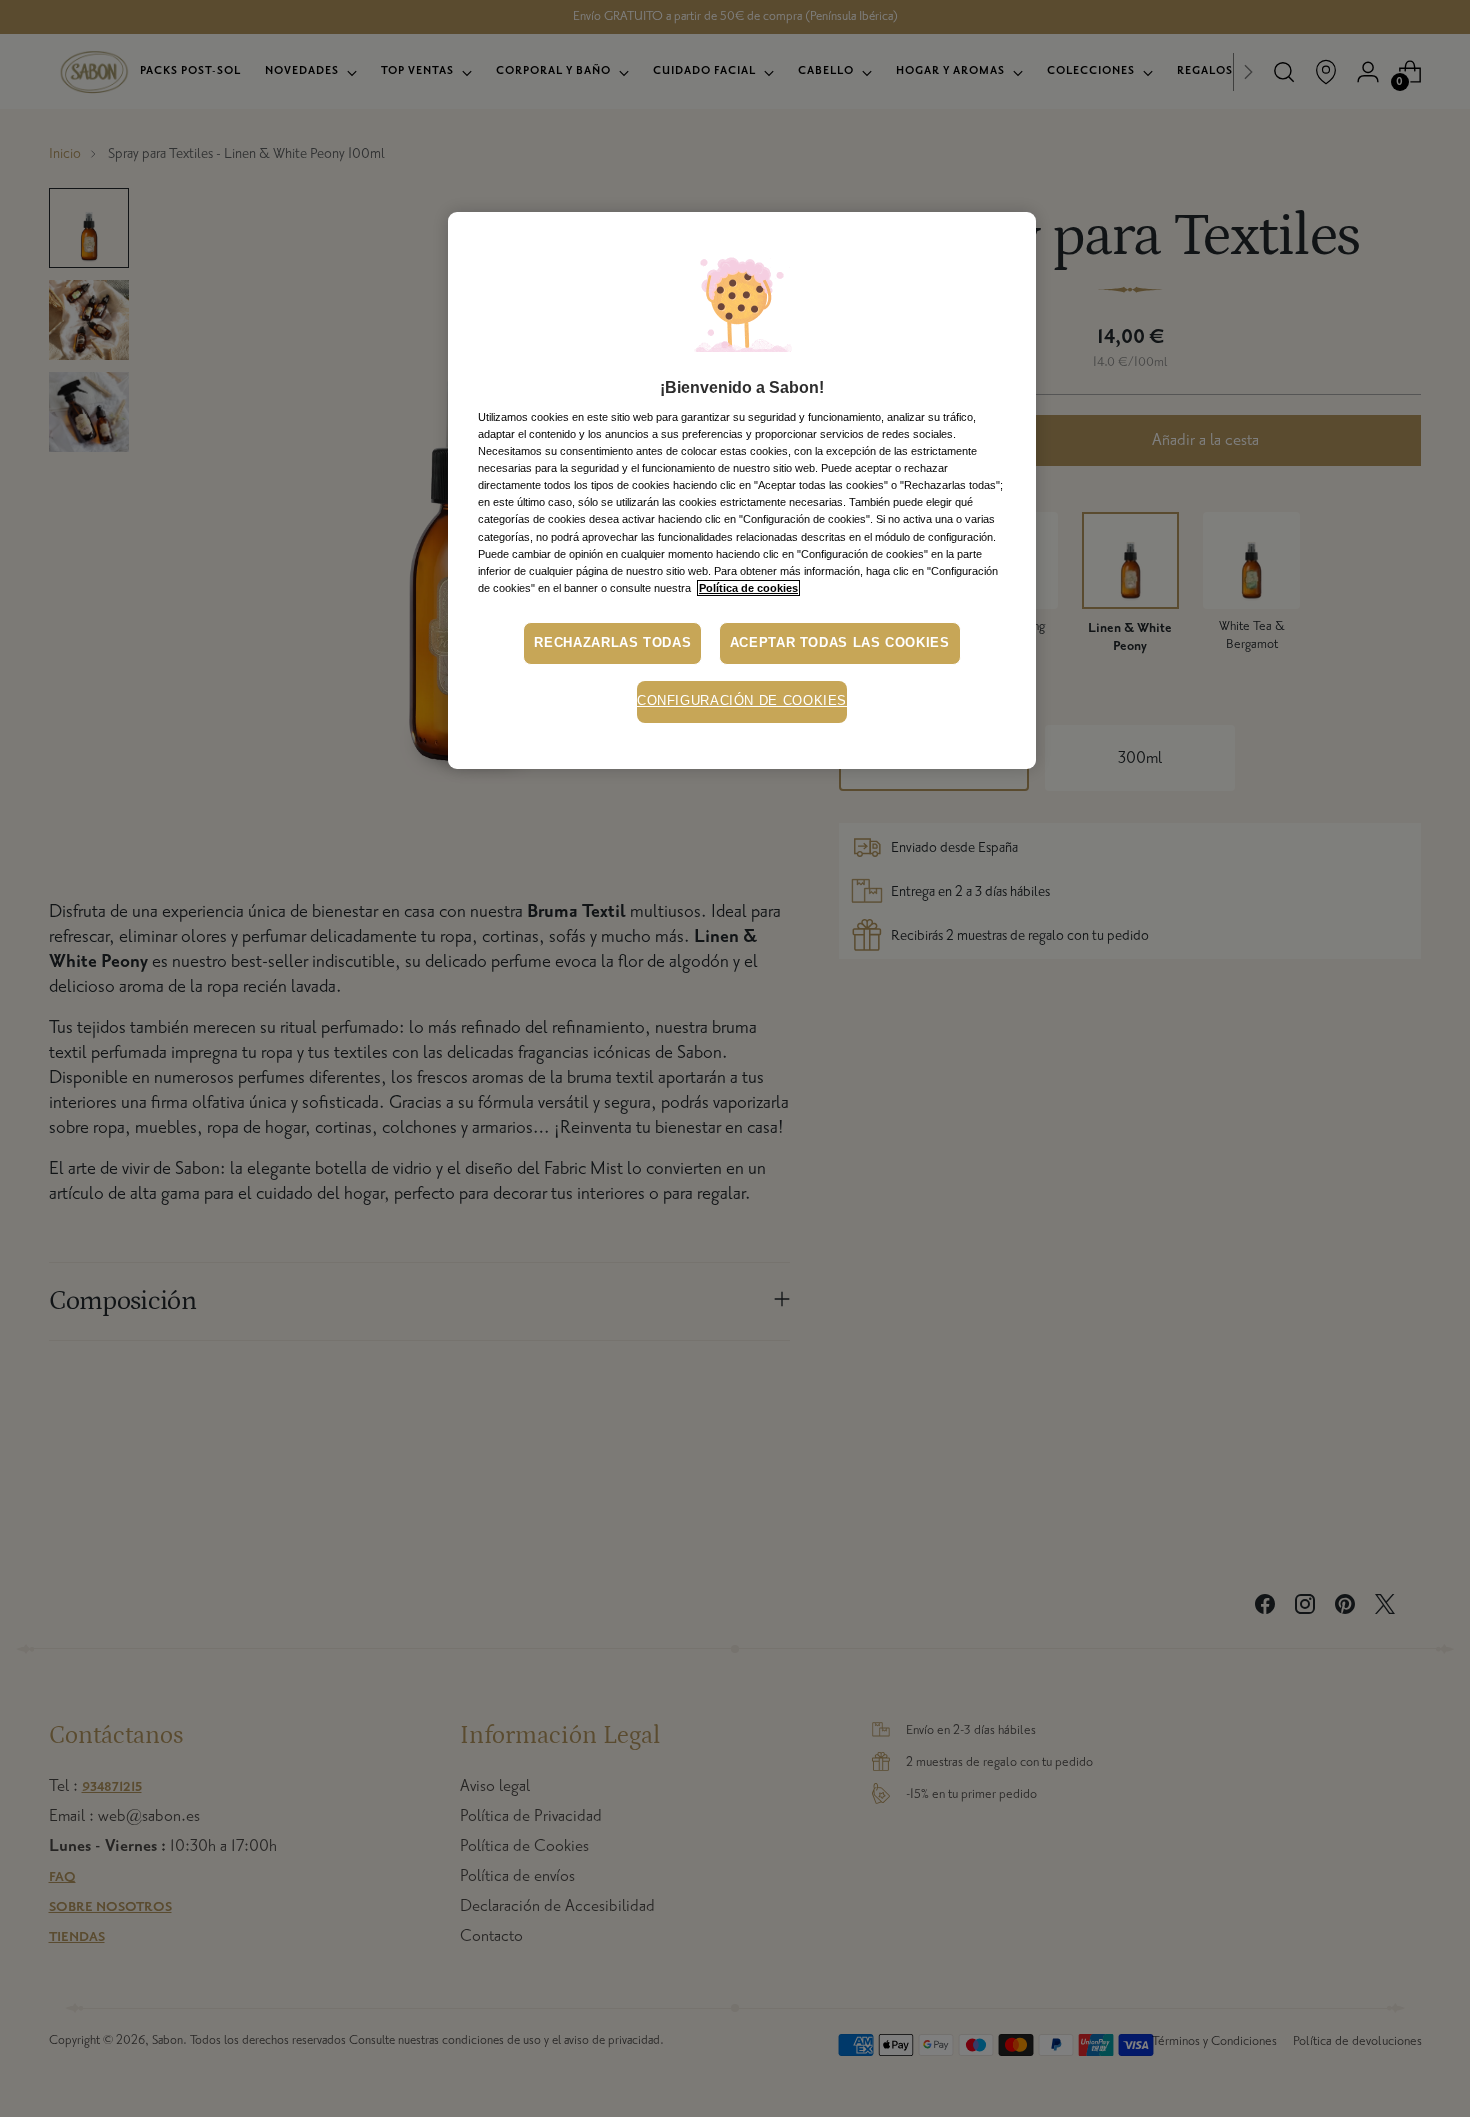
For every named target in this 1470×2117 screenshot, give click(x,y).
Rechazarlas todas (612, 643)
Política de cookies (748, 588)
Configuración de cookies (742, 701)
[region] (742, 490)
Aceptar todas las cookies (840, 643)
